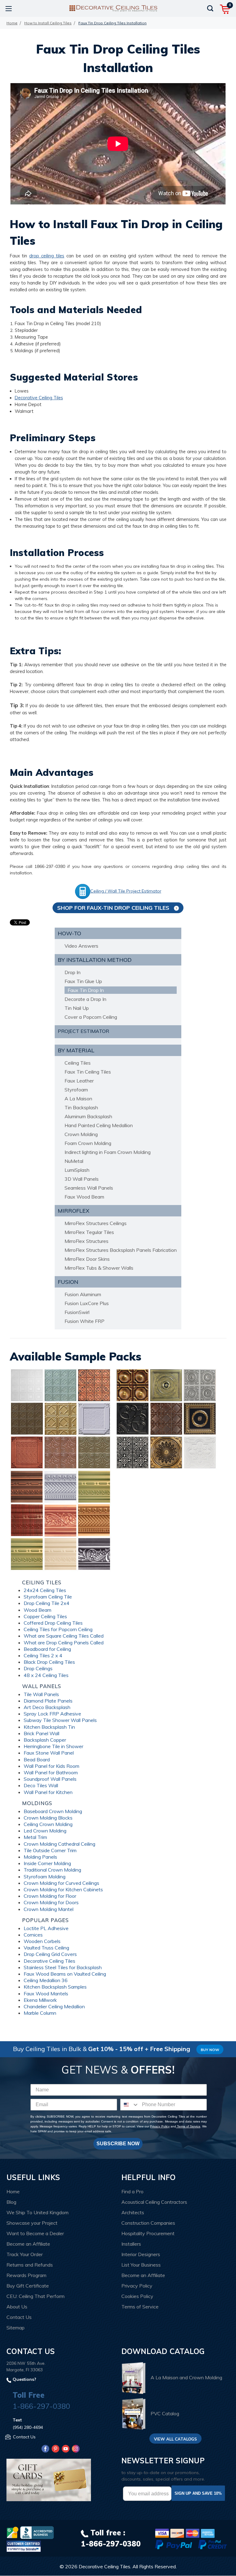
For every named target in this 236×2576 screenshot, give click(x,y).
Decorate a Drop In (85, 999)
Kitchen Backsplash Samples (55, 1987)
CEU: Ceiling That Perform (35, 2296)
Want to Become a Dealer (35, 2233)
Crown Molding (81, 1134)
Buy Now (210, 2050)
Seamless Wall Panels (89, 1188)
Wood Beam (37, 1610)
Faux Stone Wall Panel (49, 1753)
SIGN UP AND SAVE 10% (198, 2493)
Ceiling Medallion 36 (46, 1980)
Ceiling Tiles (78, 1063)
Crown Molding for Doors (51, 1902)
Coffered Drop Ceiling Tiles (53, 1623)
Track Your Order (25, 2254)
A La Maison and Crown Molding (186, 2377)
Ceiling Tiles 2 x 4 (43, 1655)
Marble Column (40, 2013)
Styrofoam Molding (45, 1877)
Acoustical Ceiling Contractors (154, 2202)
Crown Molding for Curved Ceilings (61, 1883)
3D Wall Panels (82, 1179)
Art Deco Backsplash (47, 1707)
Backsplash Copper (45, 1740)
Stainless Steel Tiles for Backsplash (63, 1967)
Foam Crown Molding (88, 1143)
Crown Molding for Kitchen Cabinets (63, 1889)
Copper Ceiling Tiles (45, 1616)
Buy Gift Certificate (28, 2286)
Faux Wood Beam (84, 1197)
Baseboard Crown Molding (53, 1811)
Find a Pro (132, 2191)
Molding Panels (40, 1857)
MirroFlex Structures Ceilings (96, 1223)
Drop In (73, 972)
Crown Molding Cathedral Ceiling (59, 1844)
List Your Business (141, 2265)
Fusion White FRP (85, 1321)
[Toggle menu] (8, 8)
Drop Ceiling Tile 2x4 (47, 1603)
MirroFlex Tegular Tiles (89, 1232)
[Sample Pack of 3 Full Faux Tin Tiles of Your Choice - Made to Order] (61, 1418)
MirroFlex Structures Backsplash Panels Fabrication (121, 1250)
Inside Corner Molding (47, 1863)
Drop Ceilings (38, 1668)
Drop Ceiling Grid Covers (50, 1954)
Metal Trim (35, 1837)
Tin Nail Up (77, 1008)
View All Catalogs (175, 2439)
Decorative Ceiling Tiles (39, 398)
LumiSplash (77, 1170)
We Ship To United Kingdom (37, 2212)
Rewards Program (26, 2275)
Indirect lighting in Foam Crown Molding (108, 1152)
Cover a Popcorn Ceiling (91, 1017)
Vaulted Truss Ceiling (46, 1948)
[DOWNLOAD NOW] (37, 2533)
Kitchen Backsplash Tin (49, 1727)
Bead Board (37, 1760)
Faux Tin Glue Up (83, 981)
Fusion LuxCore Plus (87, 1303)
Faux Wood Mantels (46, 1993)
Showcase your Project (32, 2223)
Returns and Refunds (30, 2265)
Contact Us (19, 2317)
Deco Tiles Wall (41, 1785)
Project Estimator (83, 1031)
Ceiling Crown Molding (48, 1824)
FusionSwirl (77, 1312)
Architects (133, 2212)
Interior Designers (141, 2254)
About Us (17, 2307)
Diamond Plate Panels (48, 1701)
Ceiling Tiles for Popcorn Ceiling (58, 1629)
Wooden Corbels (42, 1941)
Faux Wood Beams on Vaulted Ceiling (65, 1974)
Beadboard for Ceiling (47, 1649)
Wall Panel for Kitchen (48, 1792)
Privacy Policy (160, 2126)
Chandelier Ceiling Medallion (54, 2006)
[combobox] (130, 2105)
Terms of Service (188, 2126)
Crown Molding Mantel (49, 1909)
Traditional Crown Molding (52, 1870)
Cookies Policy (137, 2296)
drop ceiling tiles (47, 256)
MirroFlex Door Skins (87, 1259)
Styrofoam (76, 1090)
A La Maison (78, 1099)
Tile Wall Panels (41, 1694)
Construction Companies (148, 2223)
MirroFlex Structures (87, 1241)
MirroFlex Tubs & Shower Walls (99, 1268)
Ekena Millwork (40, 2000)
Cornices (33, 1935)
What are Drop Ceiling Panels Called (64, 1643)
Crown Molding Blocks (48, 1818)
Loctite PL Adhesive (46, 1928)
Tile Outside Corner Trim (50, 1850)
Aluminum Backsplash (88, 1116)
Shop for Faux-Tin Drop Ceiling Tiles (114, 908)
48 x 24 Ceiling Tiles (46, 1675)
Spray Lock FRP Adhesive (52, 1714)
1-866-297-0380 (41, 2406)
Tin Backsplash (81, 1107)
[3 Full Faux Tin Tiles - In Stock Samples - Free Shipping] (166, 1418)
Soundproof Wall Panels (50, 1779)
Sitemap (16, 2328)
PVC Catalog (165, 2413)
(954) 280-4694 (28, 2427)
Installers (131, 2244)
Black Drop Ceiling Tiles (49, 1662)
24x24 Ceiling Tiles (45, 1590)
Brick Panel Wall (41, 1733)
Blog (11, 2202)
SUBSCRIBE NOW (118, 2144)
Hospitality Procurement (148, 2233)
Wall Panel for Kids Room (51, 1766)
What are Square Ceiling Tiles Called (64, 1636)
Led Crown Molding (45, 1831)
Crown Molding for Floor (50, 1896)
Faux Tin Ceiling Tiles (88, 1072)
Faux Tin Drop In (86, 990)
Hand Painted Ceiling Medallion (99, 1125)
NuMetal (74, 1161)
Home (13, 2191)
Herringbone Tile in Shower (53, 1746)
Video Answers (81, 946)
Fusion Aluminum (83, 1294)
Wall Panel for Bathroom (51, 1772)
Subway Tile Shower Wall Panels (60, 1720)
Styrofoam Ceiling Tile (48, 1597)
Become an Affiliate (28, 2244)
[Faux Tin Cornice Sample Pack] (61, 1520)
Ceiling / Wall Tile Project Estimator (126, 891)
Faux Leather (79, 1081)
